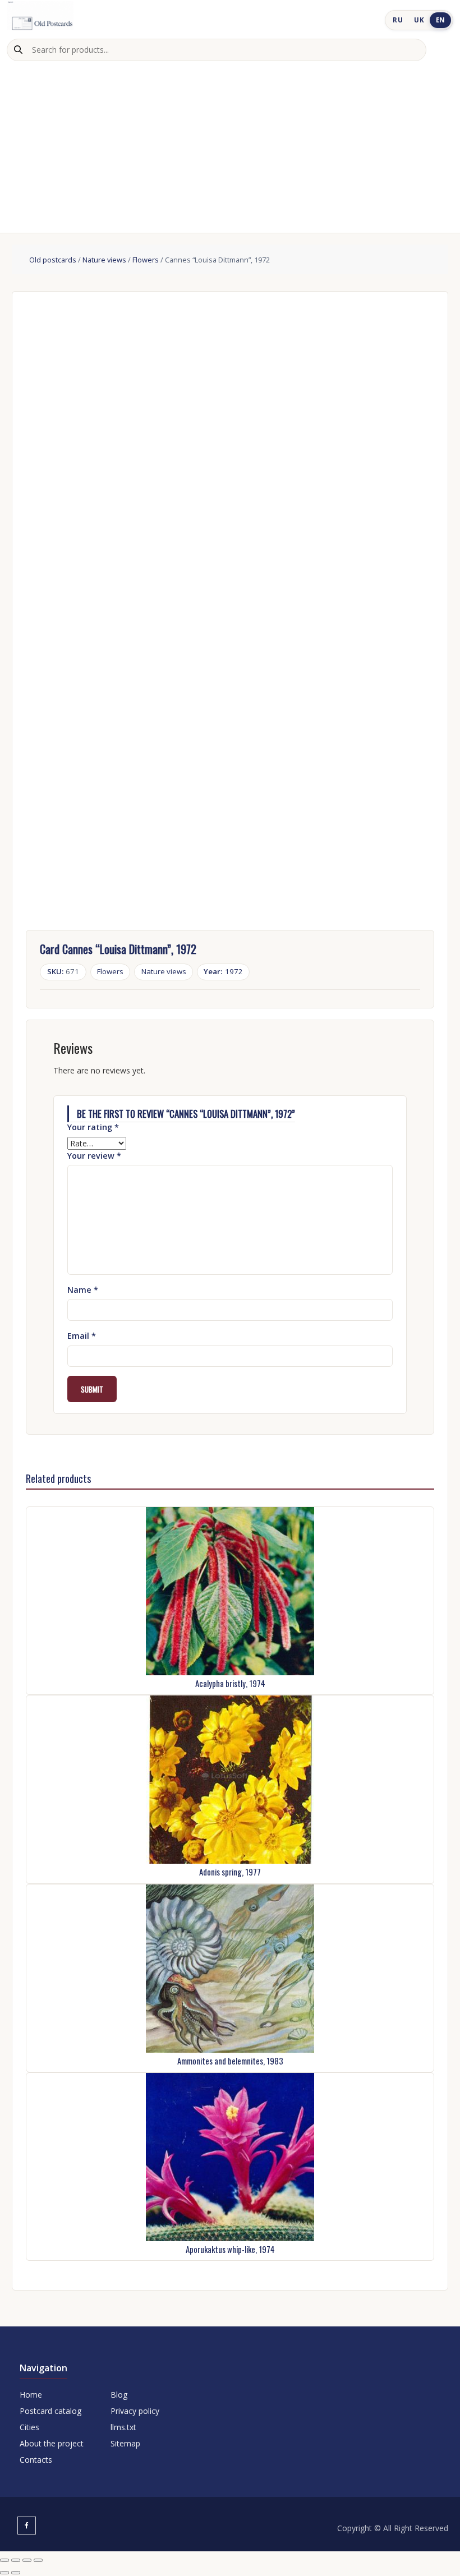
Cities (29, 2427)
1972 (223, 971)
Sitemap (125, 2443)
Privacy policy (135, 2411)
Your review (94, 1156)
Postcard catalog (50, 2411)
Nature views (104, 260)
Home (31, 2395)
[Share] (27, 2560)
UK (419, 20)
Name (83, 1290)
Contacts (36, 2460)
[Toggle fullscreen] (16, 2560)
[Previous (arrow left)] (4, 2573)
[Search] (18, 50)
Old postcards (53, 260)
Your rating (93, 1127)
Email (82, 1336)
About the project (52, 2443)
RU (398, 20)
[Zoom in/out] (4, 2560)
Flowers (146, 260)
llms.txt (123, 2427)
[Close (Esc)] (38, 2560)
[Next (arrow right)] (16, 2573)
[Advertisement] (230, 145)
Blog (119, 2395)
